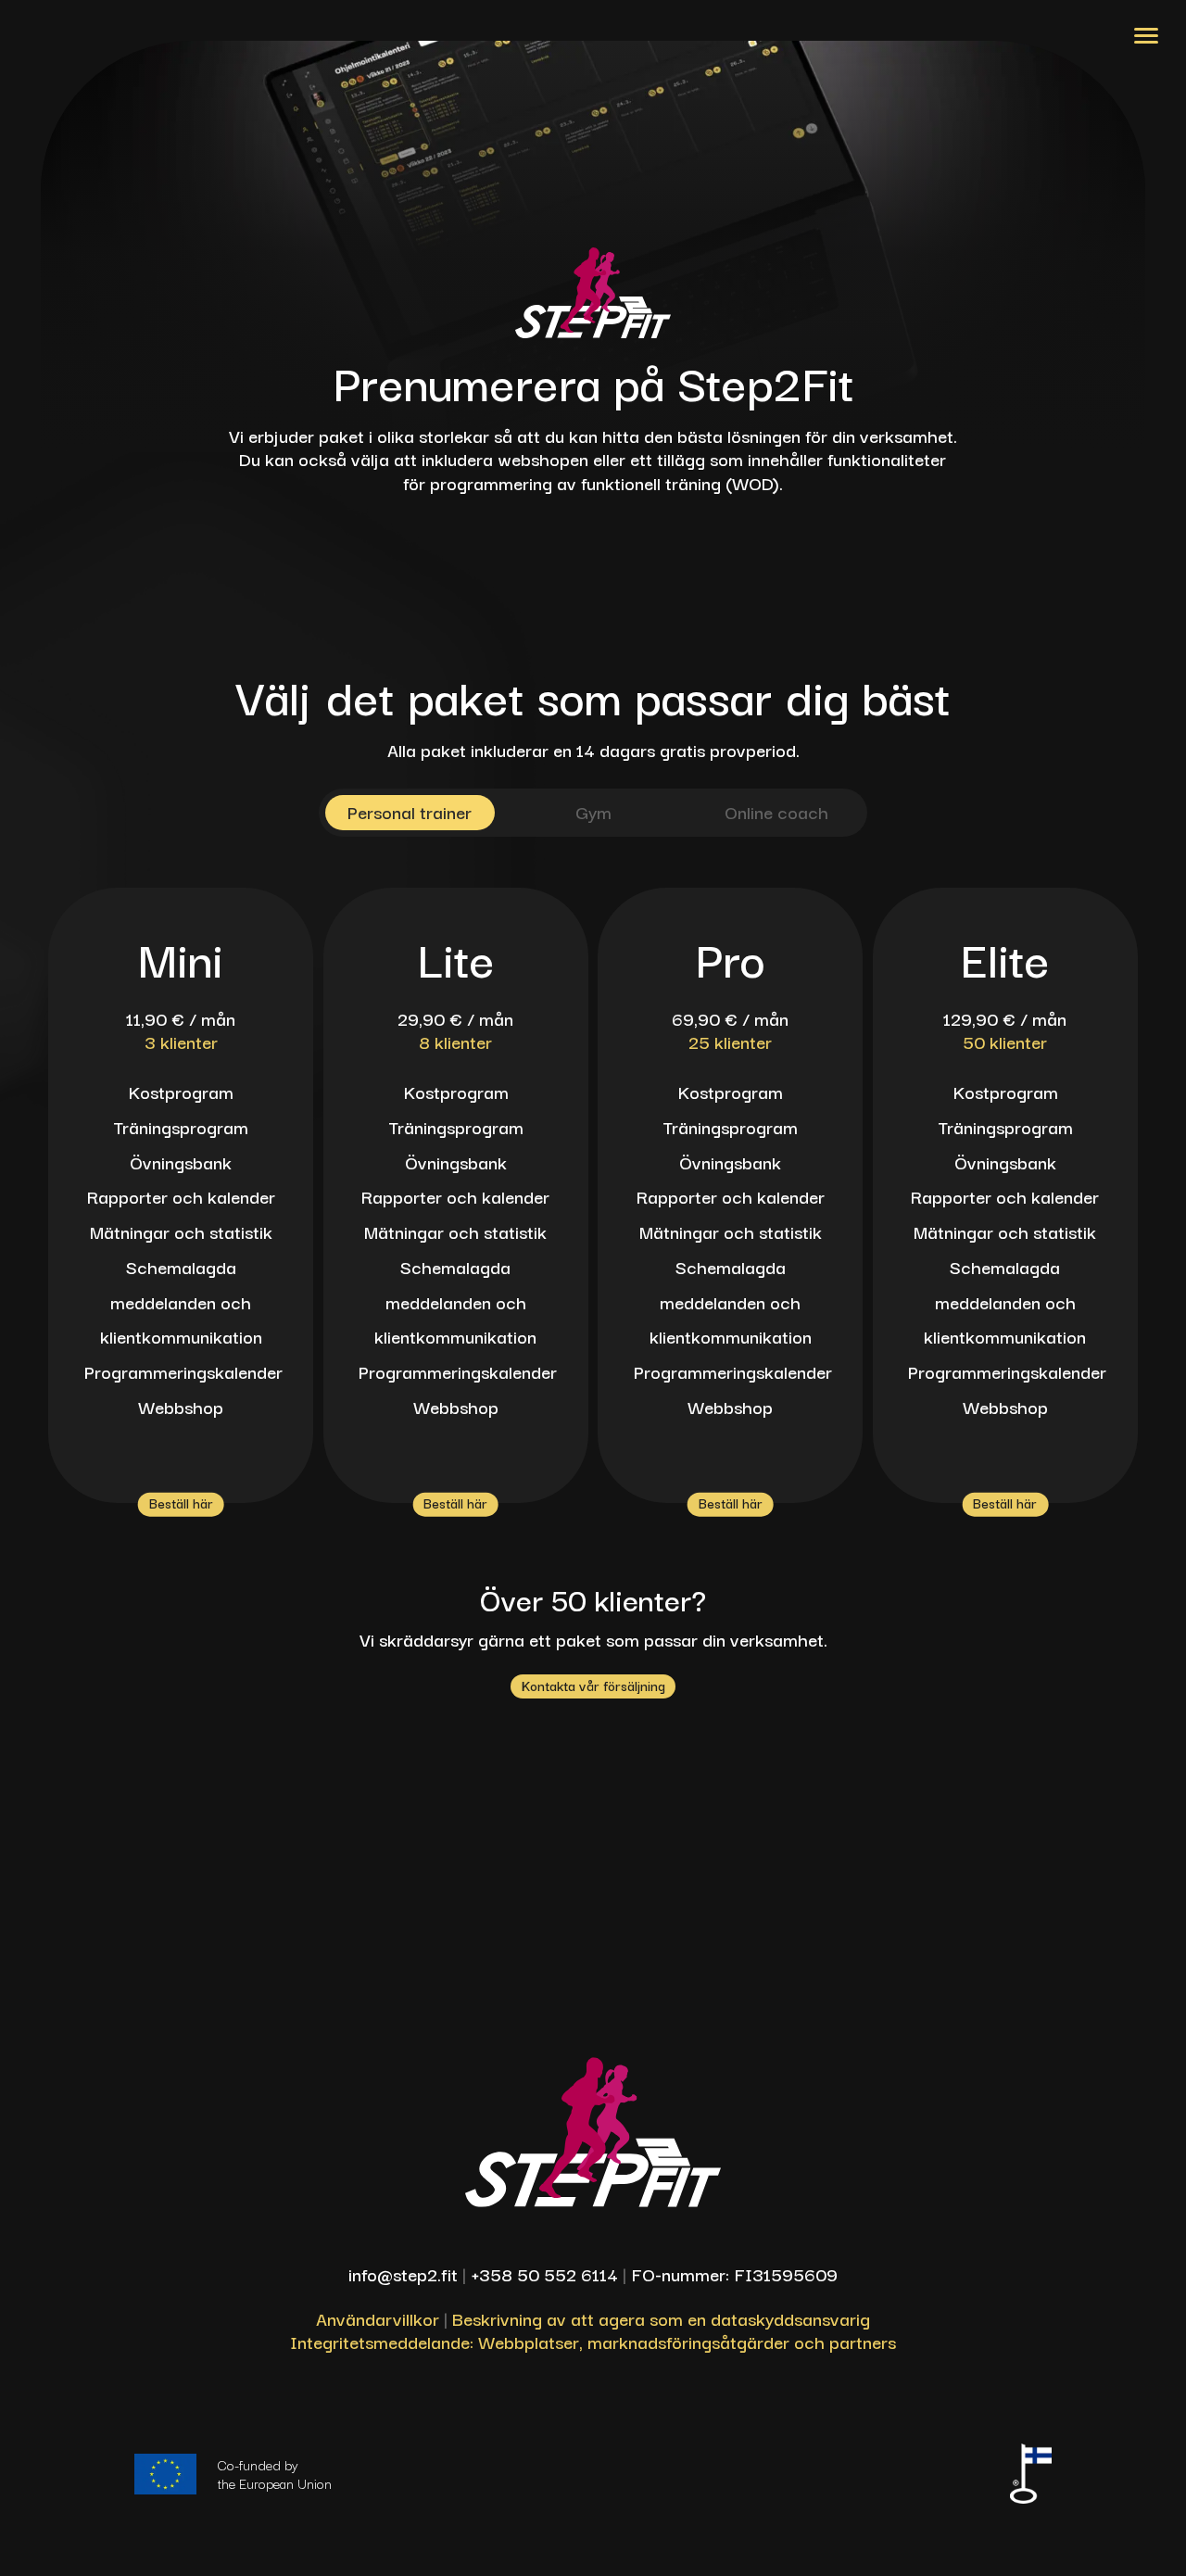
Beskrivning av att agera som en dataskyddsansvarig (661, 2318)
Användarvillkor (378, 2318)
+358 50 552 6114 (544, 2273)
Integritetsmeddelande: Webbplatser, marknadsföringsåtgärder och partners (593, 2341)
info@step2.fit (403, 2273)
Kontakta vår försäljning (593, 1685)
